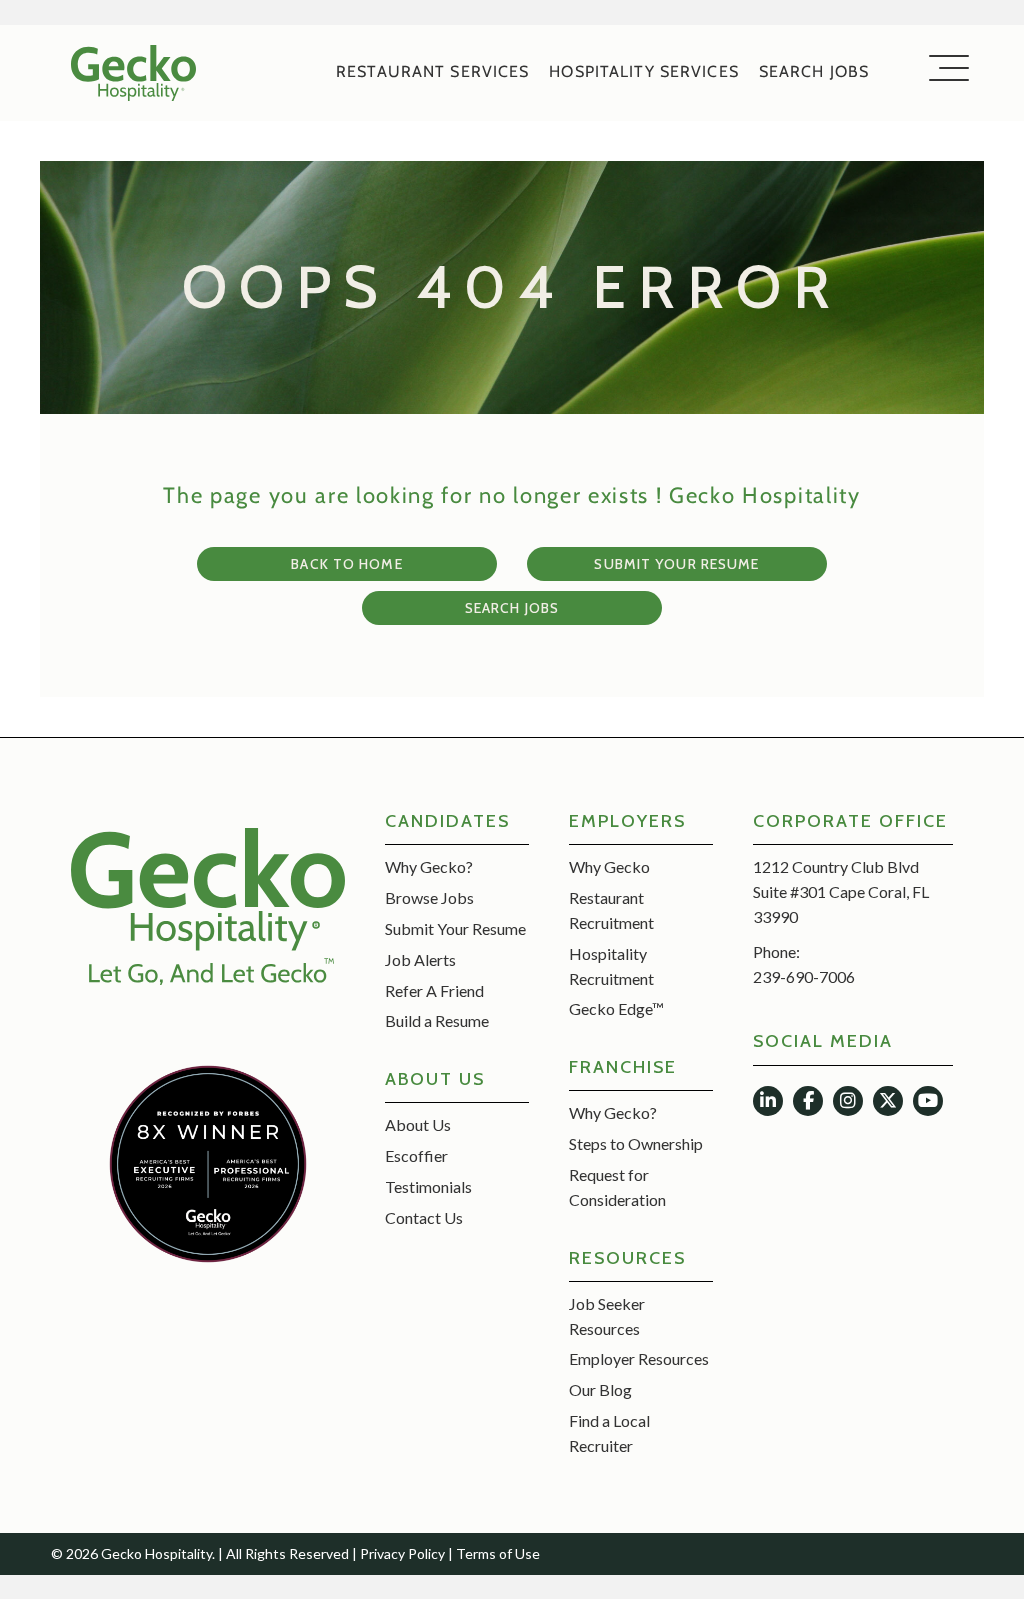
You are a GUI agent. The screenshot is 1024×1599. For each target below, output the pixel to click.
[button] (768, 1101)
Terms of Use (498, 1553)
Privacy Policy (402, 1553)
